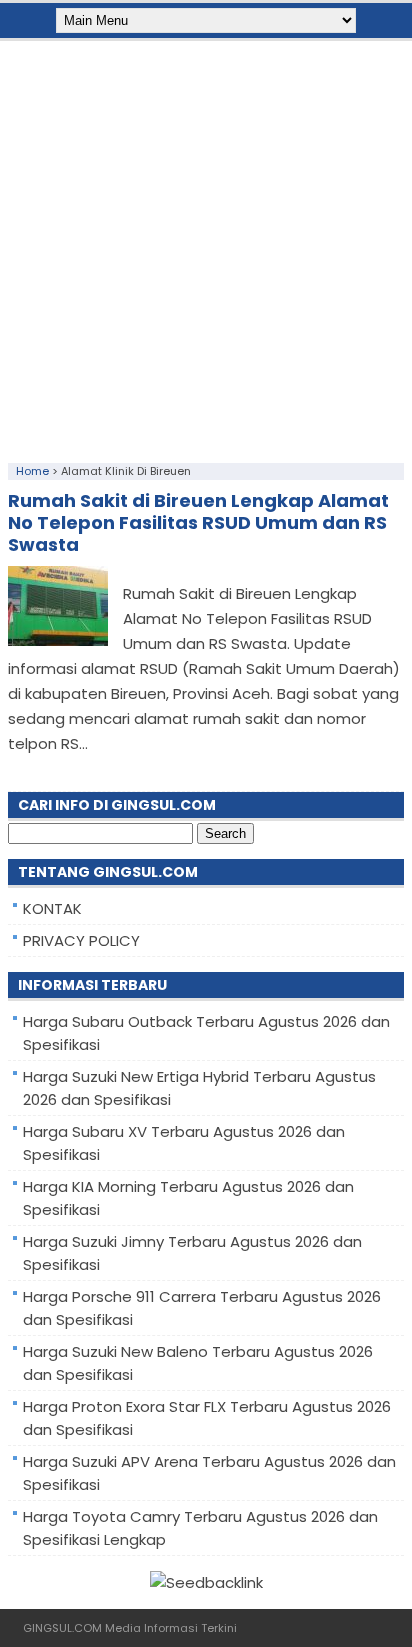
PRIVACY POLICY (81, 940)
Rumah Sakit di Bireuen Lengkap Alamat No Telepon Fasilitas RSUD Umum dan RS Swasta (198, 522)
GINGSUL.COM (62, 1628)
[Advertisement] (206, 247)
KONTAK (52, 908)
